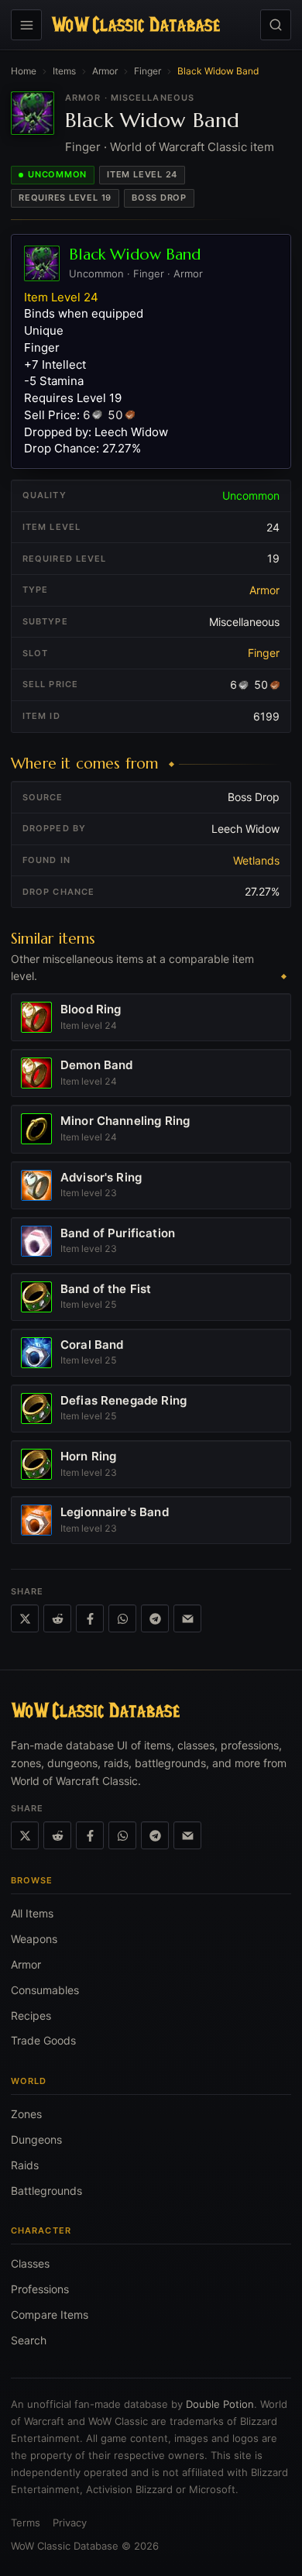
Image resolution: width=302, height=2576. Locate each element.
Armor (105, 71)
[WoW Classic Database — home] (136, 25)
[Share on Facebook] (90, 1618)
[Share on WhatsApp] (122, 1618)
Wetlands (256, 860)
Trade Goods (43, 2040)
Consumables (45, 1990)
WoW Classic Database (65, 2546)
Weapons (34, 1939)
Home (24, 71)
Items (64, 71)
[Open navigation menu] (26, 25)
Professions (40, 2289)
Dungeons (36, 2139)
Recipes (31, 2015)
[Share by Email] (187, 1618)
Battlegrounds (46, 2191)
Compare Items (50, 2315)
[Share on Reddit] (57, 1618)
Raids (25, 2165)
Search (29, 2340)
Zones (26, 2114)
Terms (26, 2523)
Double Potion (220, 2404)
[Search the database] (276, 25)
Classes (30, 2263)
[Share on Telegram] (155, 1618)
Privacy (70, 2523)
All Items (32, 1913)
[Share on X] (25, 1618)
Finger (148, 71)
